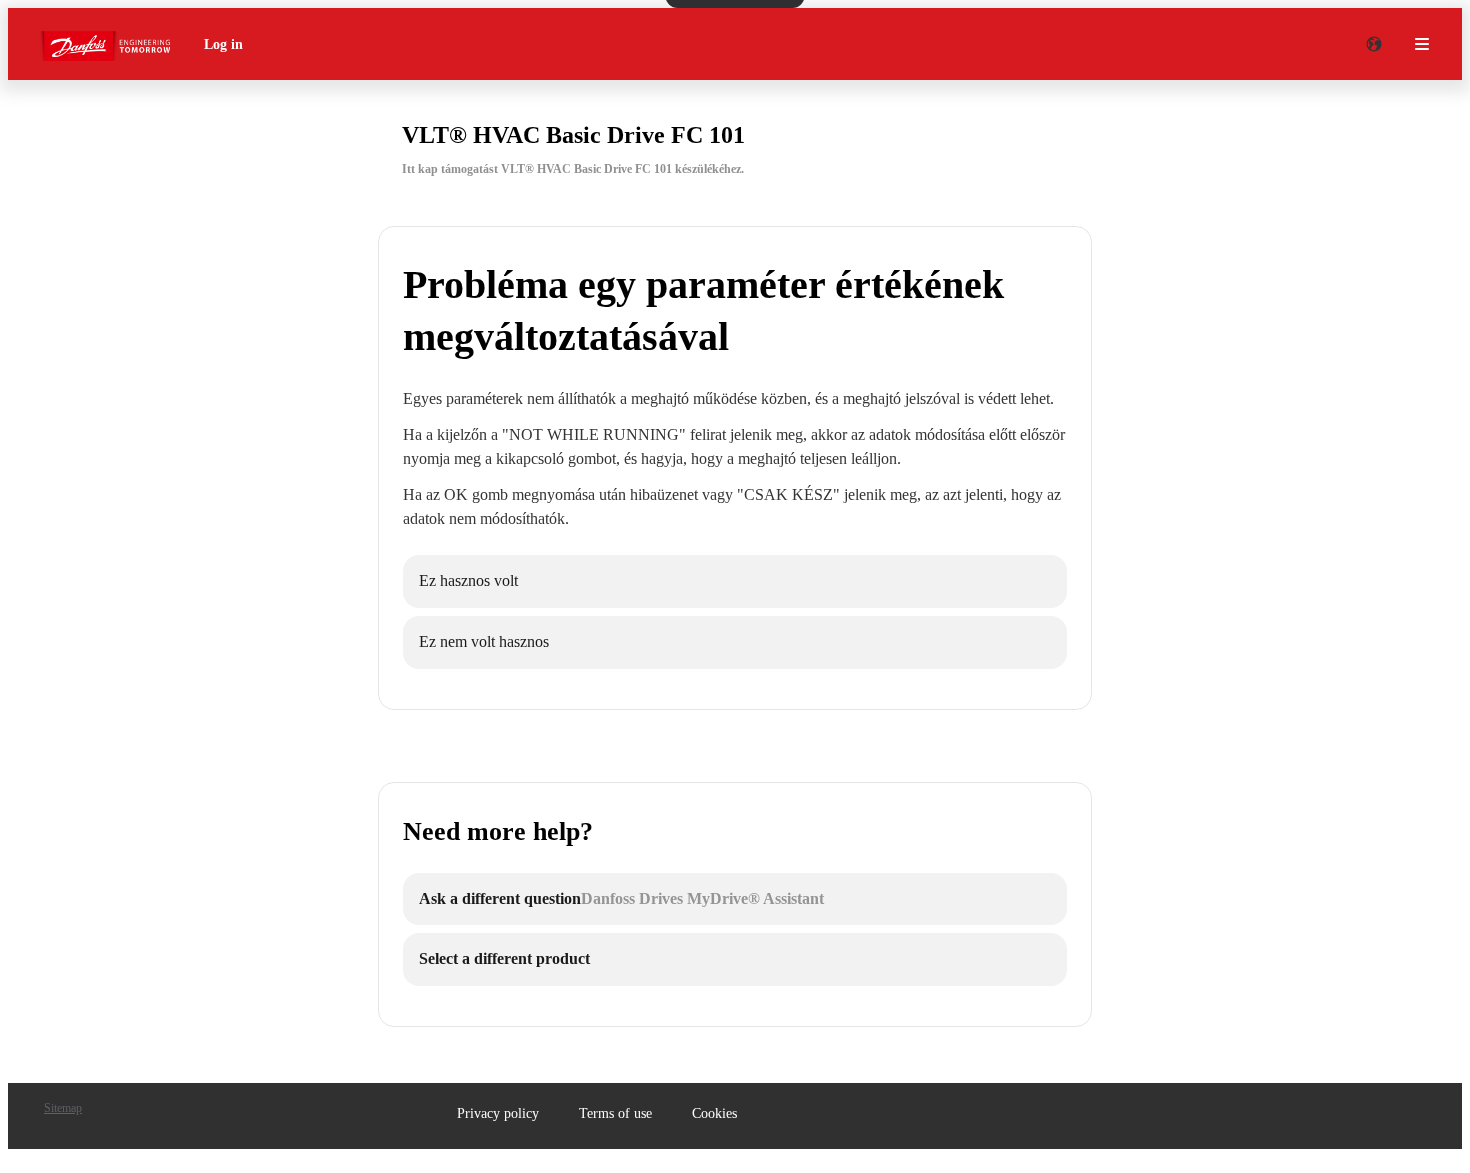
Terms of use (615, 1113)
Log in (223, 44)
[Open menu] (1422, 44)
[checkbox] (735, 581)
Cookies (714, 1113)
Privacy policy (498, 1113)
